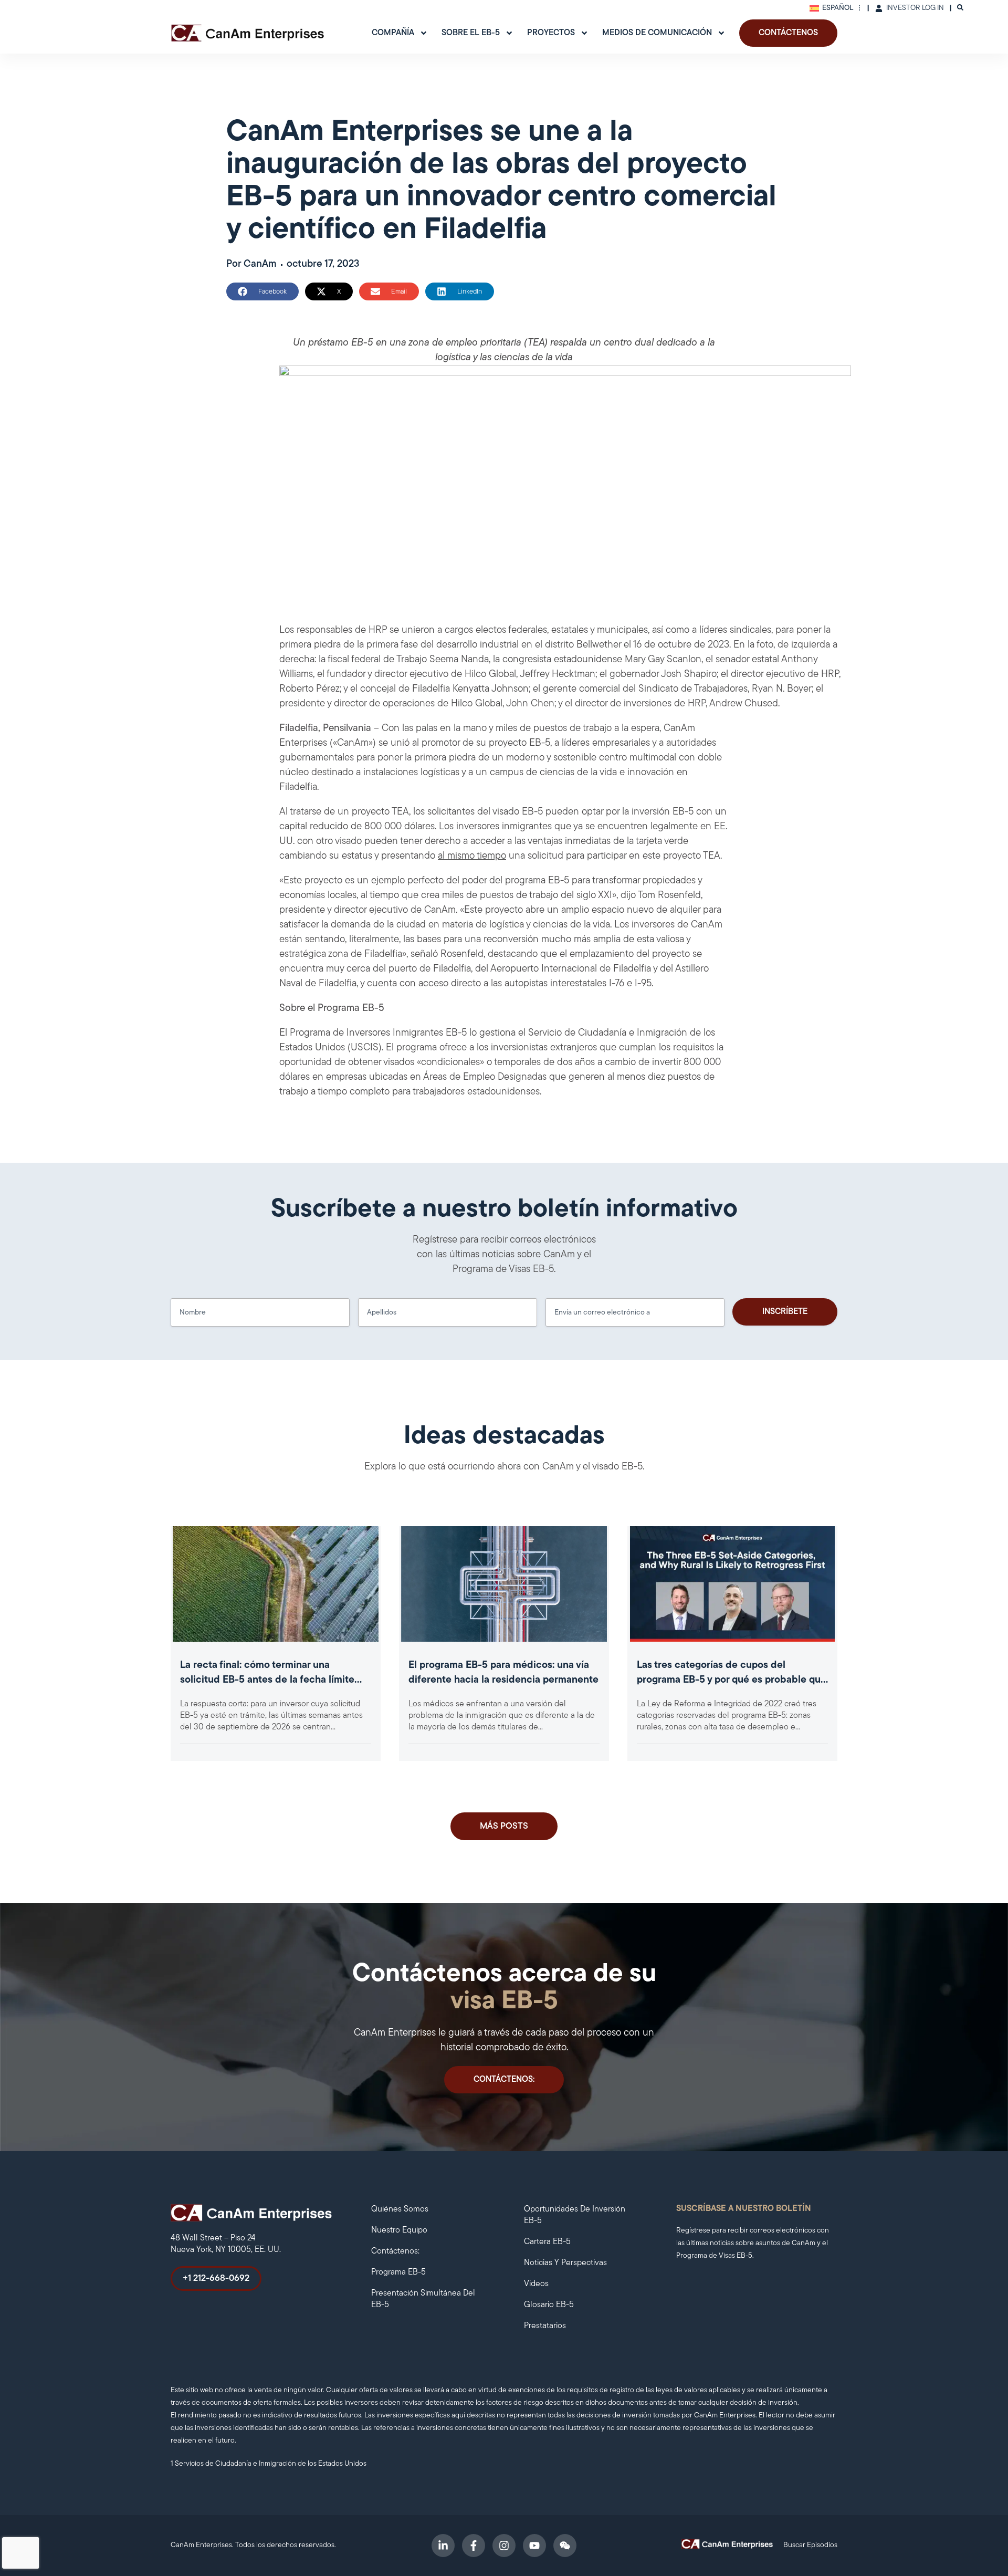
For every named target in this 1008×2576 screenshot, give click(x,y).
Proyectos (551, 33)
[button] (262, 291)
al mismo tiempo (472, 856)
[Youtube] (534, 2546)
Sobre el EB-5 (471, 33)
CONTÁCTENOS (788, 33)
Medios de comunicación (657, 33)
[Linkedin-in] (443, 2546)
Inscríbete (785, 1312)
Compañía (393, 33)
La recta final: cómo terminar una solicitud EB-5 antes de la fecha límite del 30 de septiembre (267, 1680)
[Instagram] (504, 2546)
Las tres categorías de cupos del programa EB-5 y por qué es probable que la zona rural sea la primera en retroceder (732, 1680)
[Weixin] (565, 2546)
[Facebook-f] (474, 2546)
